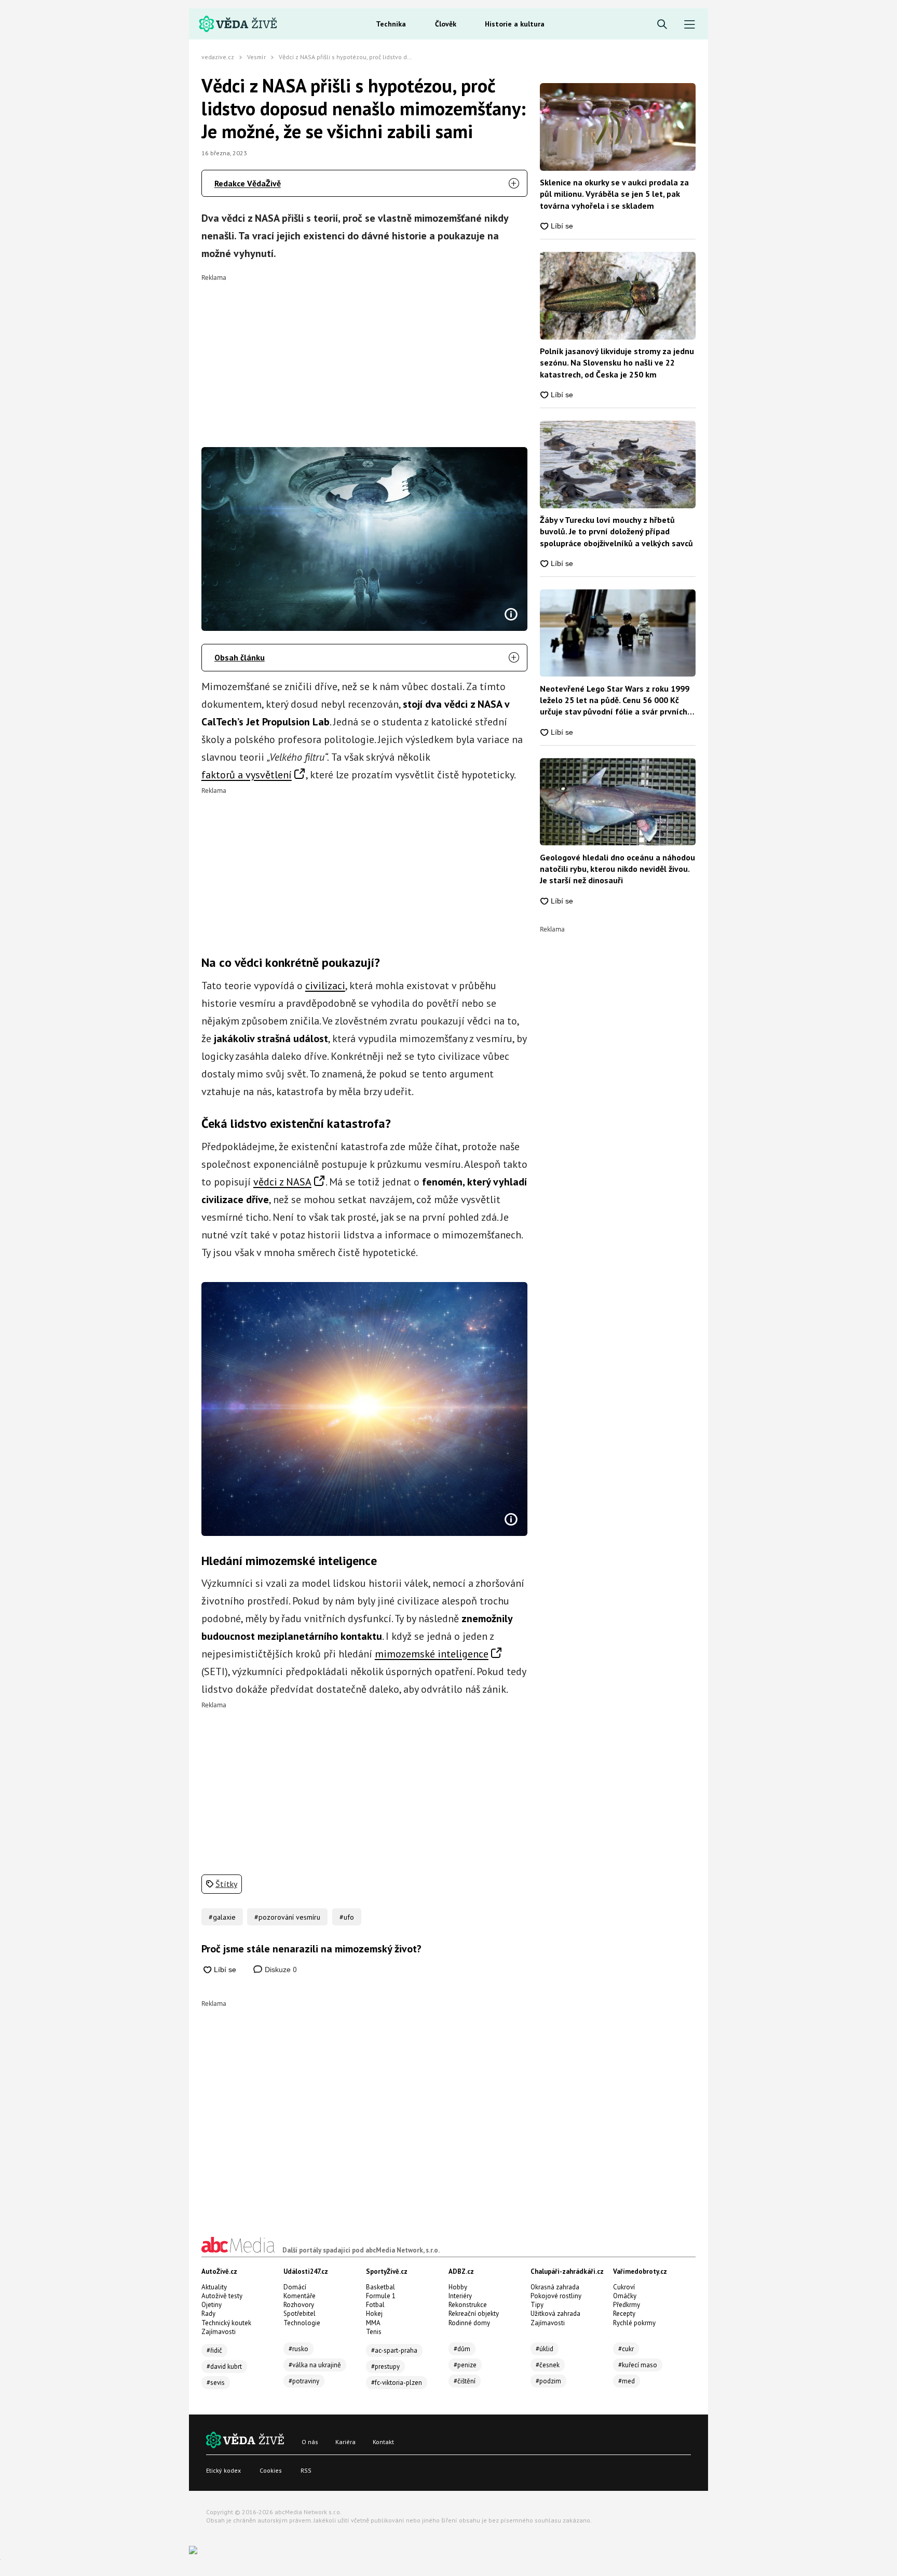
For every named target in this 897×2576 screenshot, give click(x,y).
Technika (391, 24)
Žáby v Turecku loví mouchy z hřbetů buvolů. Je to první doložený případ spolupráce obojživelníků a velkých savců (616, 531)
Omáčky (625, 2296)
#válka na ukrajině (315, 2365)
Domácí (295, 2287)
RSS (306, 2470)
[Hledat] (662, 25)
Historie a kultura (515, 24)
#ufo (347, 1917)
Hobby (458, 2287)
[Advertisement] (365, 354)
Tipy (537, 2305)
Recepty (624, 2314)
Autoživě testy (222, 2296)
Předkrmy (627, 2305)
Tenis (374, 2332)
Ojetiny (212, 2305)
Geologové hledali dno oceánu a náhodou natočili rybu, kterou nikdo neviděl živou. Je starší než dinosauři (617, 869)
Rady (208, 2314)
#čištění (465, 2381)
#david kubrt (224, 2366)
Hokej (374, 2314)
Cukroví (624, 2287)
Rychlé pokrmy (634, 2323)
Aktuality (214, 2287)
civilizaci (325, 986)
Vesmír (256, 57)
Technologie (302, 2323)
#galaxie (222, 1917)
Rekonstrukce (468, 2305)
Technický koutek (226, 2323)
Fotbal (375, 2305)
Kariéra (345, 2442)
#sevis (216, 2383)
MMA (373, 2323)
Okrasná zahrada (555, 2287)
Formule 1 (381, 2296)
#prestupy (385, 2366)
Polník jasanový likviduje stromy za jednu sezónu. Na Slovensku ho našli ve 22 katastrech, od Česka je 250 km (617, 363)
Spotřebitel (300, 2314)
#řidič (214, 2350)
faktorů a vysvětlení (247, 775)
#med (627, 2381)
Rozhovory (299, 2305)
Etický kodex (223, 2470)
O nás (310, 2442)
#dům (462, 2349)
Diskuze (280, 1970)
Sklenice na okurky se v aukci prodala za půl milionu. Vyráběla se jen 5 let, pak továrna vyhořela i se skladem (614, 194)
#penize (465, 2365)
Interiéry (460, 2296)
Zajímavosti (219, 2332)
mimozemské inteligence (432, 1654)
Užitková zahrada (555, 2314)
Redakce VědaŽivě (248, 183)
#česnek (548, 2365)
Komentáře (300, 2296)
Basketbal (380, 2287)
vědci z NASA (282, 1182)
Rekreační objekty (474, 2314)
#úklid (545, 2349)
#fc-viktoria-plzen (397, 2383)
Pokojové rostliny (556, 2296)
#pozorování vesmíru (287, 1917)
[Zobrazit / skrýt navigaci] (690, 25)
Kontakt (383, 2442)
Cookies (271, 2470)
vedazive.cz (218, 57)
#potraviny (304, 2381)
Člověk (446, 24)
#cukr (626, 2349)
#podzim (548, 2381)
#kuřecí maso (638, 2365)
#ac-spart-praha (394, 2350)
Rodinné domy (469, 2323)
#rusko (298, 2349)
